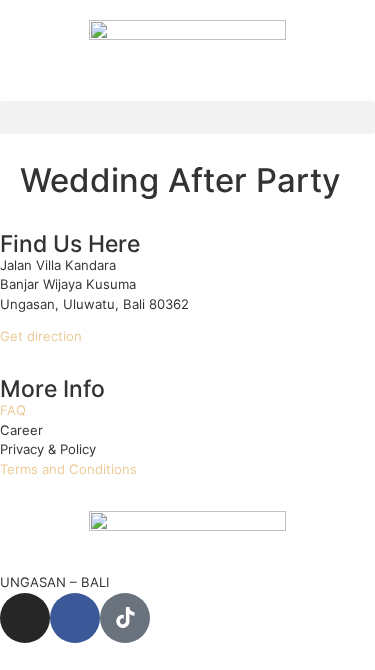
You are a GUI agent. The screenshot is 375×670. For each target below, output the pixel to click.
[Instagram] (25, 618)
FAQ (13, 410)
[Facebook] (75, 618)
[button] (187, 117)
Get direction (41, 336)
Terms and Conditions (68, 469)
